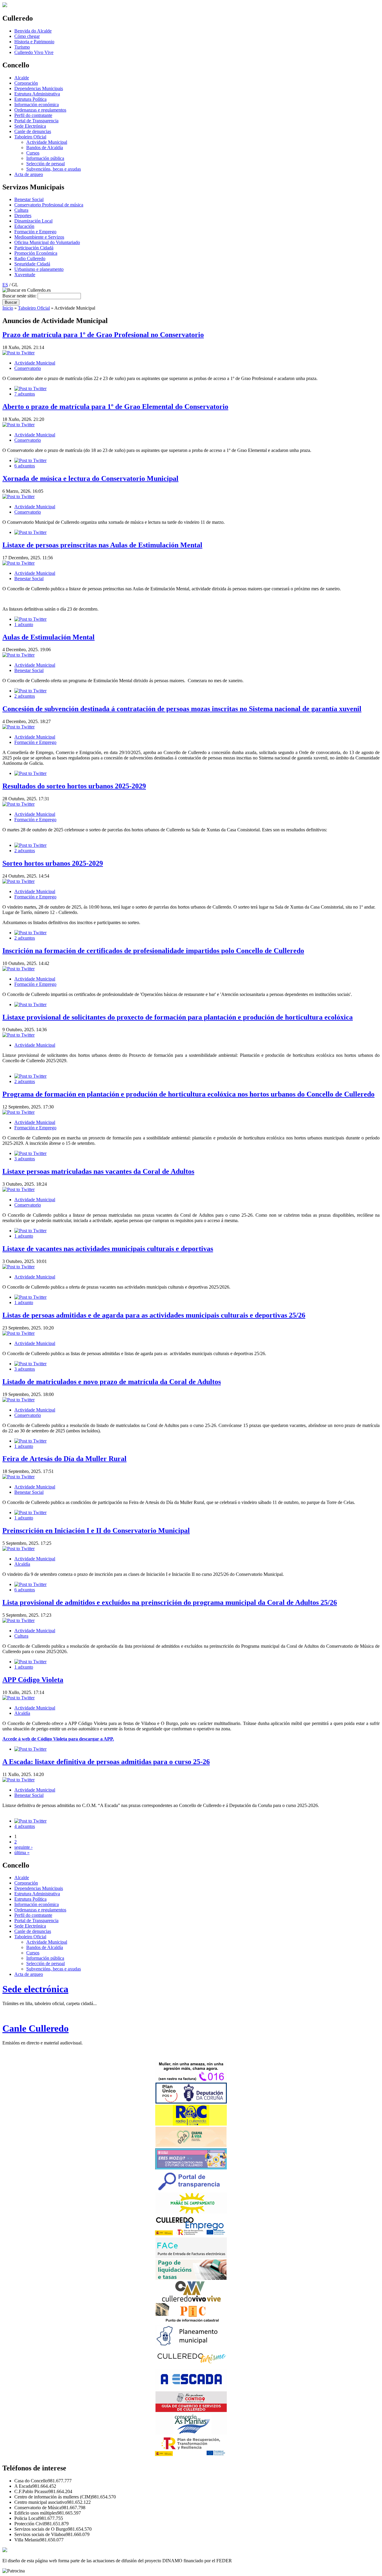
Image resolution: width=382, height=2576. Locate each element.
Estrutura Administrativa (37, 94)
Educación (24, 226)
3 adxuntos (25, 1159)
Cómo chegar (27, 36)
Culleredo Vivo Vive (34, 52)
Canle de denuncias (33, 131)
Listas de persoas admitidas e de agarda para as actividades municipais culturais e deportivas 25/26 (154, 1315)
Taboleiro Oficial (30, 137)
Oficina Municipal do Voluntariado (47, 242)
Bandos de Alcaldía (45, 148)
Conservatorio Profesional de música (49, 205)
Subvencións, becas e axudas (54, 169)
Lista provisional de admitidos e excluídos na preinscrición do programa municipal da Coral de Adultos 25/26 (170, 1602)
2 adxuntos (25, 696)
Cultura (21, 210)
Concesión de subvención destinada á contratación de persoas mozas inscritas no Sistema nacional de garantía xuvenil (182, 709)
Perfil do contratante (33, 115)
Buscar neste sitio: (20, 296)
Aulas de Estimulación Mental (48, 637)
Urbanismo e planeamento (39, 269)
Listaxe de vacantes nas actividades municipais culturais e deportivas (108, 1249)
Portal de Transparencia (36, 121)
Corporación (26, 83)
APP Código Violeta (33, 1680)
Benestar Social (29, 199)
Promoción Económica (36, 253)
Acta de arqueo (29, 174)
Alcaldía (22, 1564)
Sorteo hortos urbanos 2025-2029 (53, 863)
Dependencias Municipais (39, 88)
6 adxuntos (25, 466)
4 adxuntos (25, 1826)
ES (5, 285)
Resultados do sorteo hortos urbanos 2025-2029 (74, 786)
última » (22, 1853)
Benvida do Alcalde (33, 31)
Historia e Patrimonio (34, 42)
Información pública (45, 158)
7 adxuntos (25, 394)
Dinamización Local (33, 221)
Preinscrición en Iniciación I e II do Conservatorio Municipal (96, 1531)
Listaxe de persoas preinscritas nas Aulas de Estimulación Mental (102, 545)
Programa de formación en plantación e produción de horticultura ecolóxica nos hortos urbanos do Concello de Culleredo (188, 1094)
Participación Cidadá (34, 248)
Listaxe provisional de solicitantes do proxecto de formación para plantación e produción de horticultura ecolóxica (178, 1017)
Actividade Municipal (47, 142)
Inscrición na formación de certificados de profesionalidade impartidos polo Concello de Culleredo (153, 951)
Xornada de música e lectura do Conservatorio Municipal (90, 478)
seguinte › (23, 1847)
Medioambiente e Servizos (39, 237)
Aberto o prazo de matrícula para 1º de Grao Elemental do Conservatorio (115, 407)
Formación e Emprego (35, 232)
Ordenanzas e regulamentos (40, 110)
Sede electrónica (35, 1989)
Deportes (23, 216)
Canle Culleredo (36, 2028)
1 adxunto (24, 624)
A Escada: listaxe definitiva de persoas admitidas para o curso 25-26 (106, 1762)
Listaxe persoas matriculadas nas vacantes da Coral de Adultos (98, 1171)
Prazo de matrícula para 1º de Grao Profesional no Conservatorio (103, 335)
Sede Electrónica (30, 126)
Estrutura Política (30, 99)
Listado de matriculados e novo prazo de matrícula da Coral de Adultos (112, 1382)
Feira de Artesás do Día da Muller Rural (64, 1459)
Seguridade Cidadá (32, 264)
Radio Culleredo (30, 258)
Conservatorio (28, 368)
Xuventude (25, 275)
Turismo (22, 47)
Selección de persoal (46, 164)
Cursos (33, 153)
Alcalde (22, 78)
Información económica (37, 105)
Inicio (8, 308)
